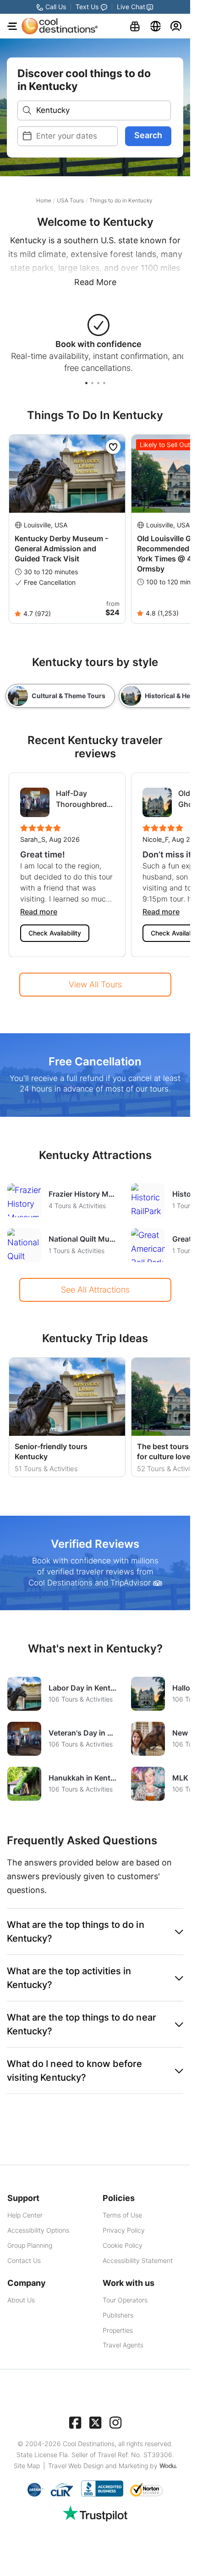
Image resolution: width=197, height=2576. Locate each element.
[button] (95, 1932)
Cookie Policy (123, 2245)
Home (44, 200)
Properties (118, 2330)
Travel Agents (123, 2345)
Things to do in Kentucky (121, 200)
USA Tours (70, 200)
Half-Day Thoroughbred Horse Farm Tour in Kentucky (81, 799)
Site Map (27, 2466)
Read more (39, 912)
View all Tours (95, 984)
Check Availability (55, 933)
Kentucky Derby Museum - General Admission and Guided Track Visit (61, 549)
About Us (21, 2300)
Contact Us (24, 2260)
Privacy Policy (124, 2230)
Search (148, 135)
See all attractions (95, 1290)
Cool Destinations (89, 2444)
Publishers (118, 2315)
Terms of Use (122, 2215)
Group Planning (30, 2245)
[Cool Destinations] (60, 26)
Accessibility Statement (138, 2260)
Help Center (25, 2215)
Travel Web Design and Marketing (98, 2466)
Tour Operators (125, 2300)
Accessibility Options (38, 2230)
